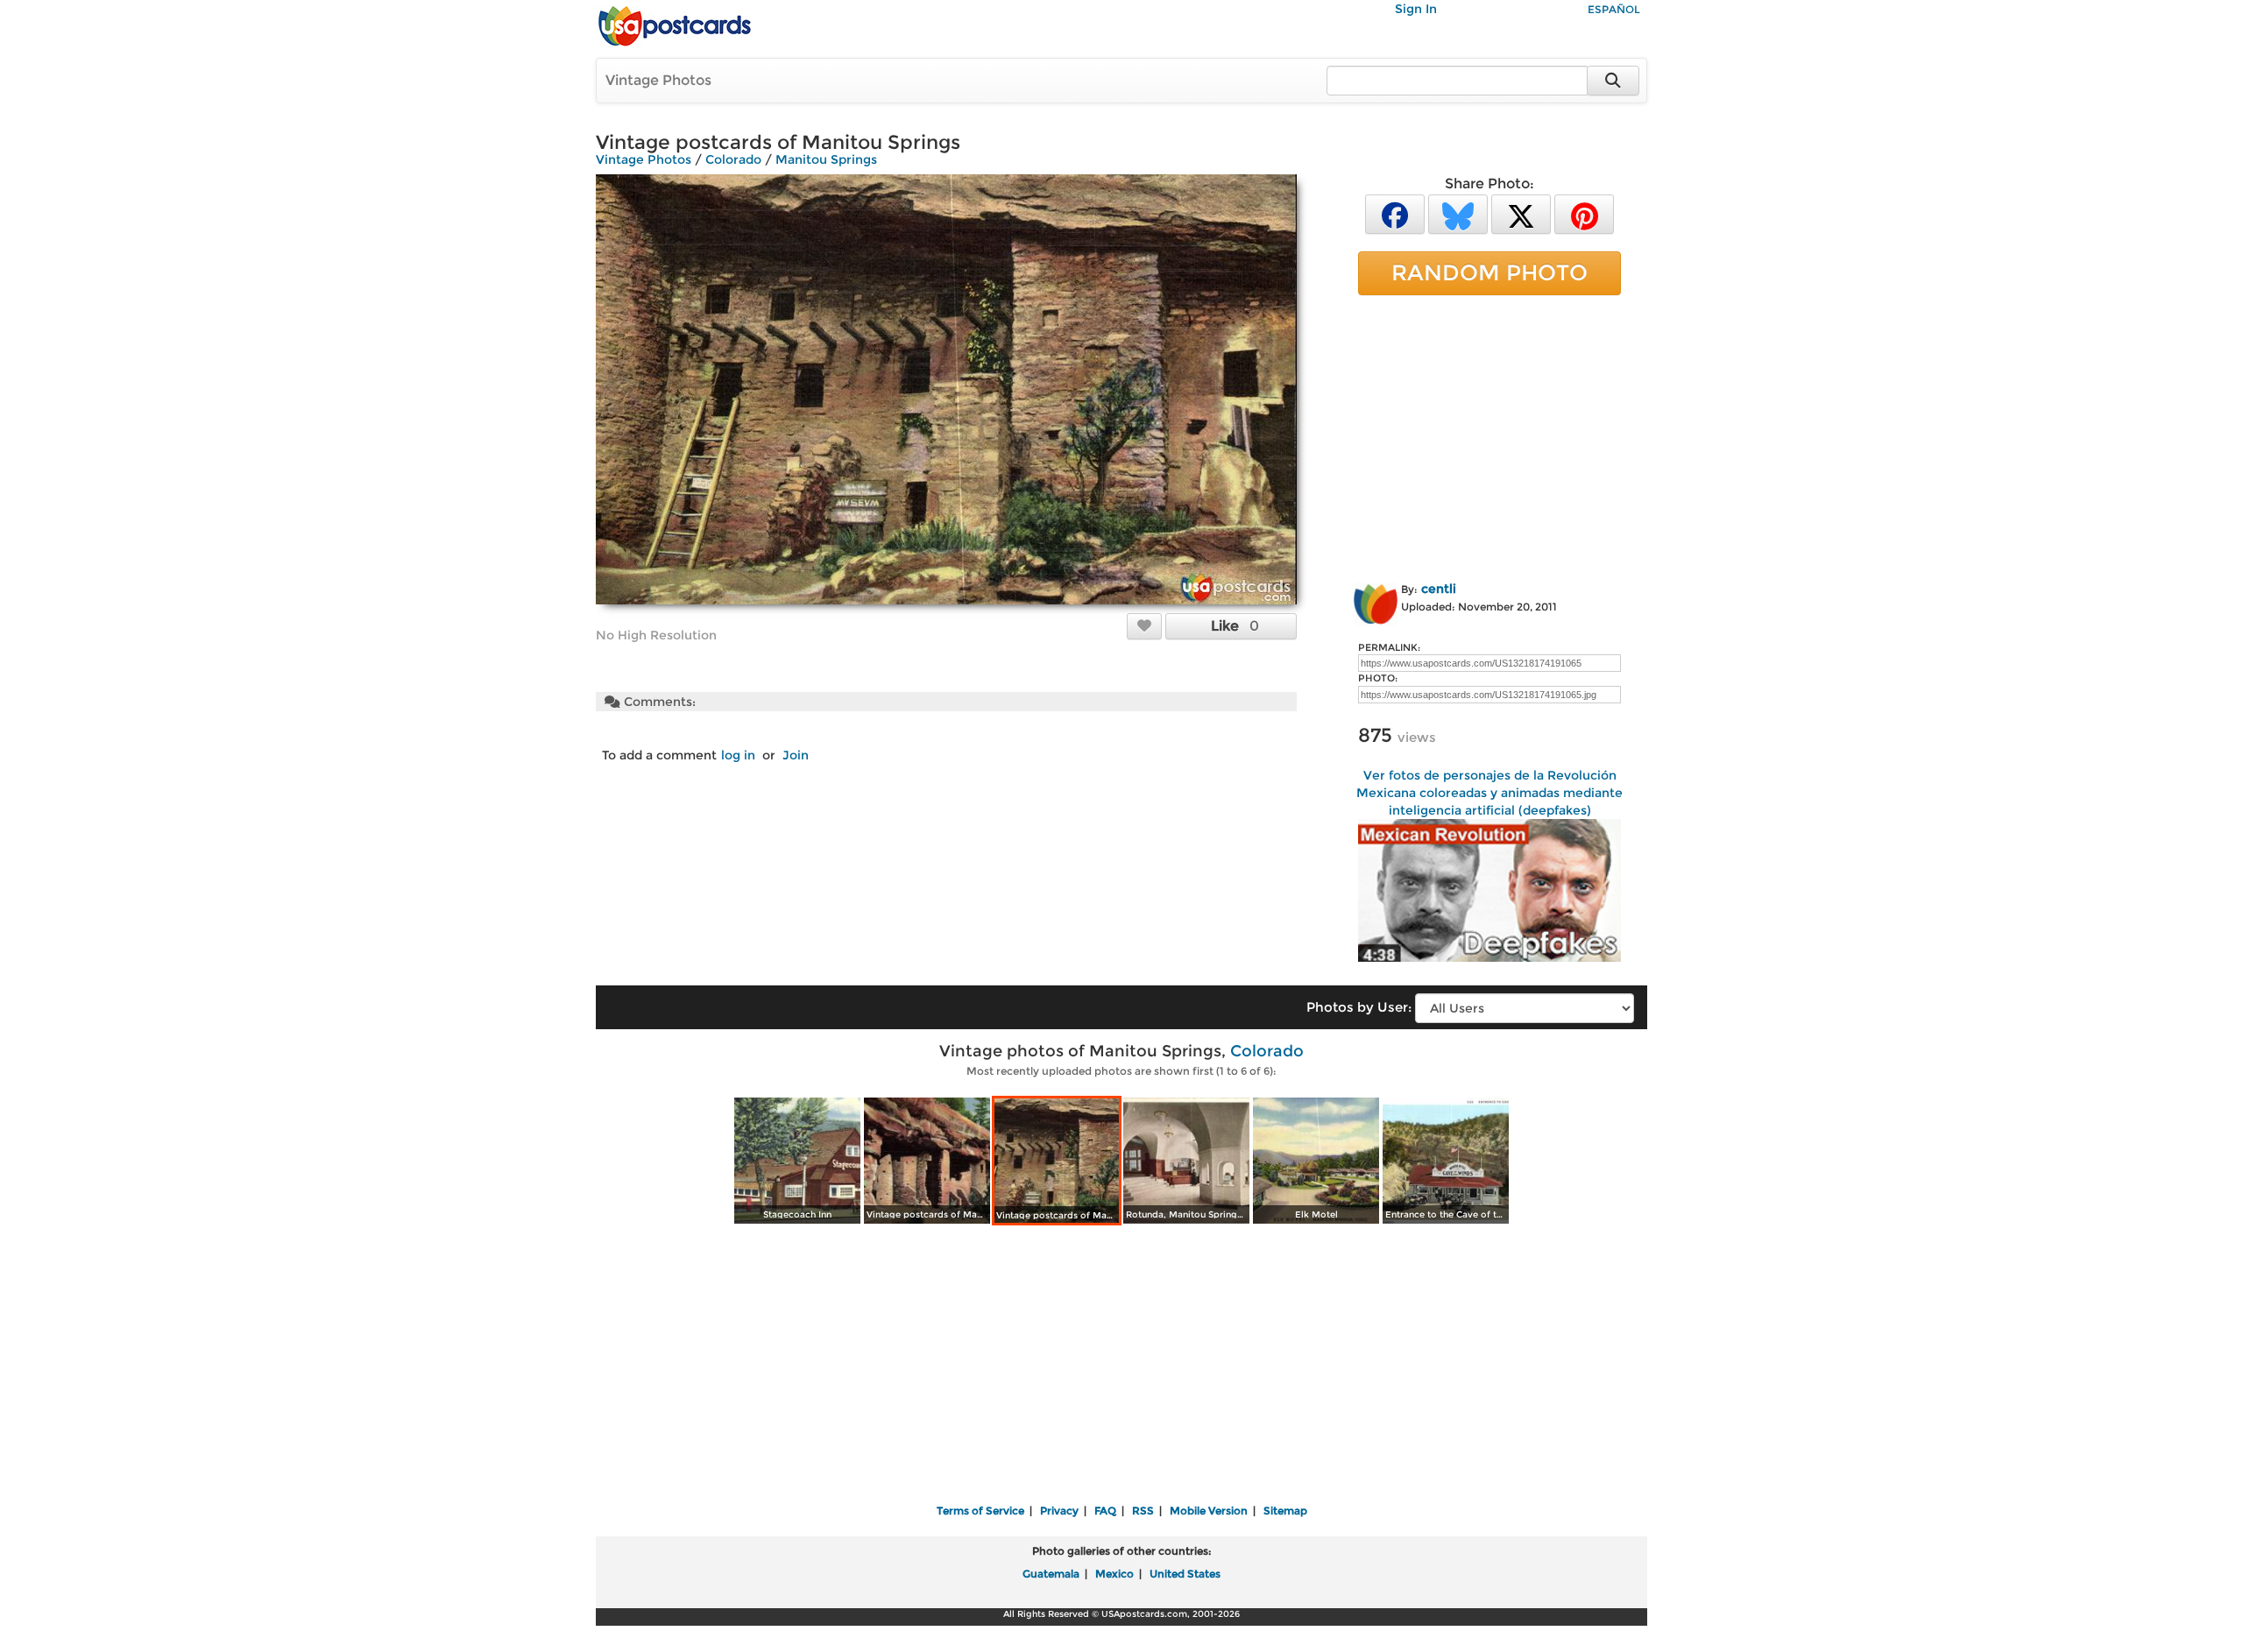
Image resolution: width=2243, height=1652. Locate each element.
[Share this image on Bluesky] (1458, 213)
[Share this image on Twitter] (1521, 213)
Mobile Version (1209, 1511)
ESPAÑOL (1614, 9)
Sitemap (1285, 1511)
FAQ (1105, 1511)
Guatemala (1051, 1574)
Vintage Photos (658, 80)
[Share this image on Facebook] (1395, 213)
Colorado (733, 159)
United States (1185, 1574)
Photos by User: (1359, 1007)
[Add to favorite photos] (1144, 625)
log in (738, 755)
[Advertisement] (1489, 435)
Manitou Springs (826, 159)
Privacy (1059, 1511)
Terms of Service (980, 1511)
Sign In (1416, 9)
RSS (1143, 1511)
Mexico (1114, 1574)
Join (796, 755)
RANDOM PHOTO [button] (1489, 272)
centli (1439, 589)
